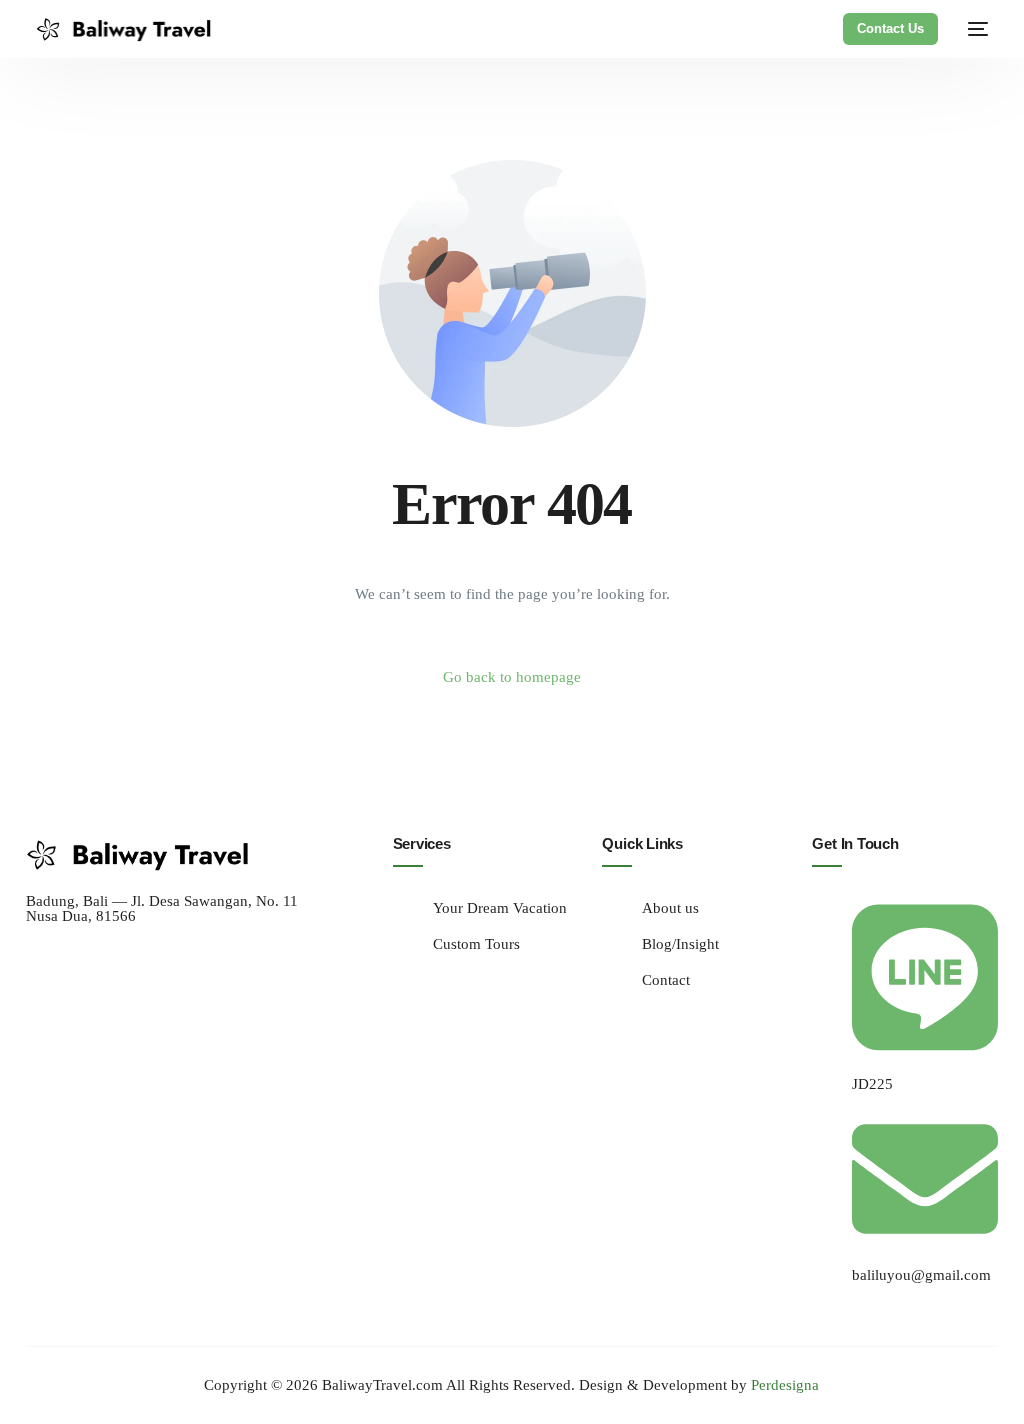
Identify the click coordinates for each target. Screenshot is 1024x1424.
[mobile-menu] (973, 29)
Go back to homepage (512, 677)
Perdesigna (785, 1385)
